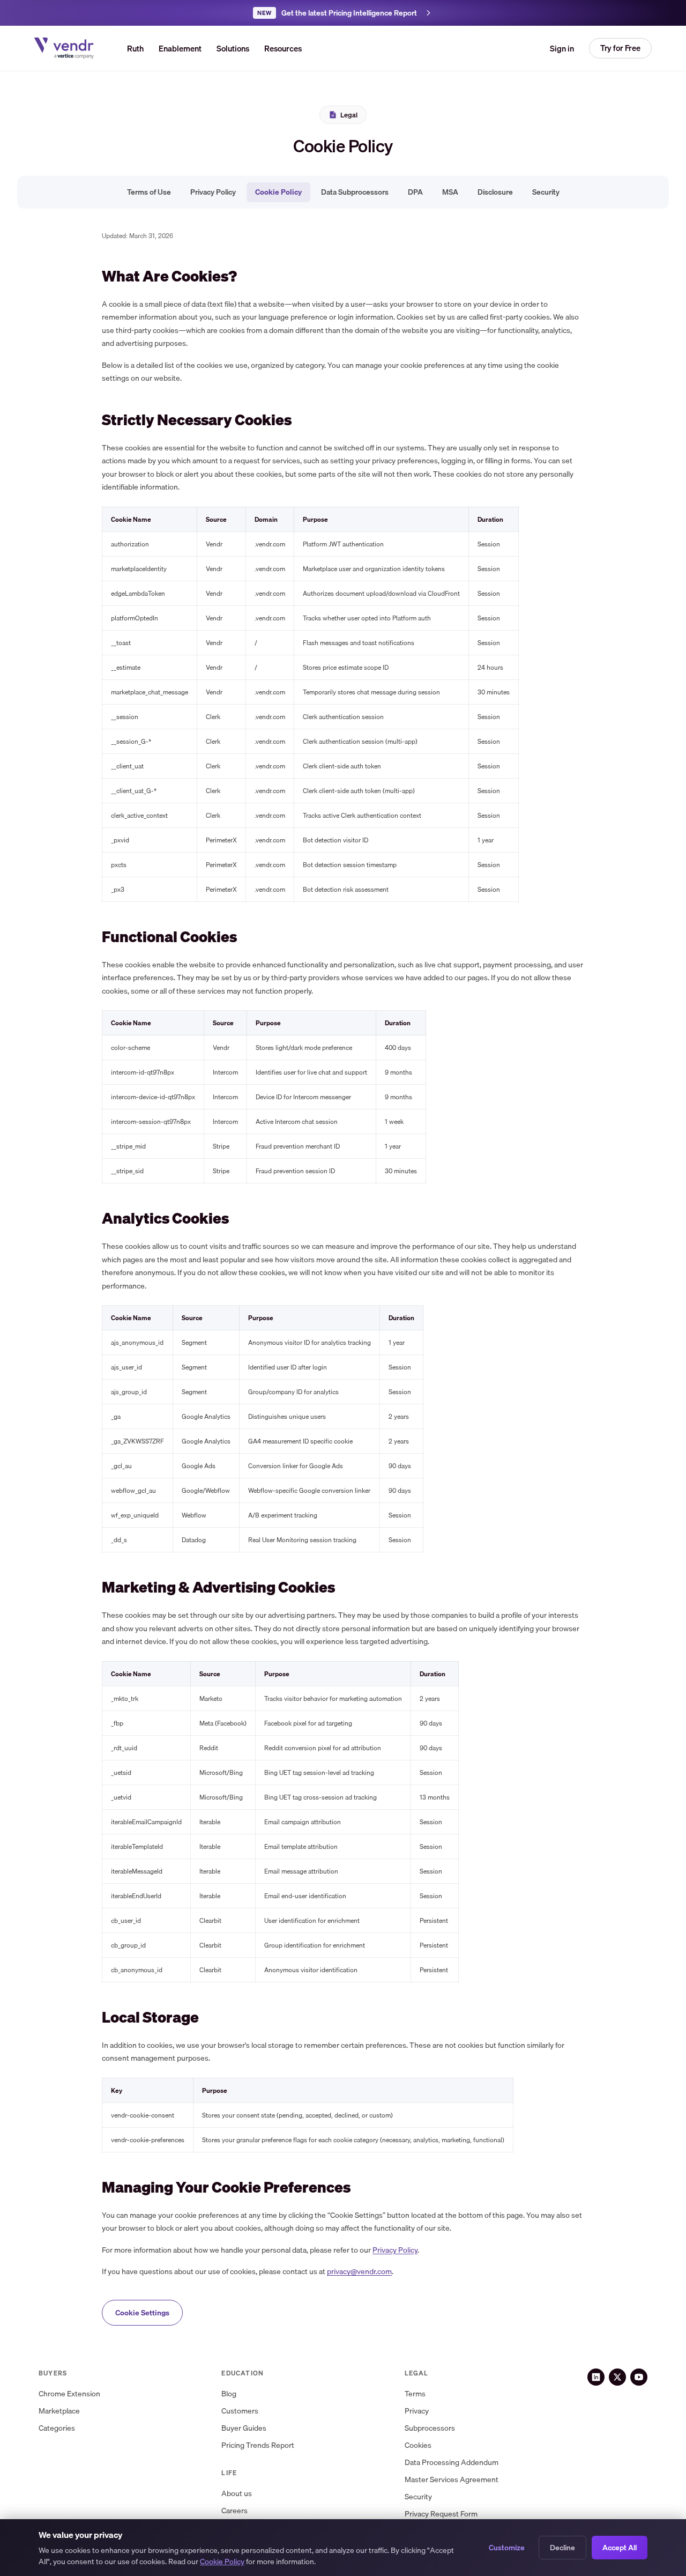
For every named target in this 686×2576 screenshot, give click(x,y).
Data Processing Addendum (452, 2463)
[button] (233, 48)
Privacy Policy (213, 192)
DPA (415, 192)
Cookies (418, 2445)
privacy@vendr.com (359, 2271)
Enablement (180, 48)
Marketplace (59, 2411)
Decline (562, 2548)
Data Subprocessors (355, 192)
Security (546, 192)
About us (237, 2494)
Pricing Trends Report (258, 2445)
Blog (229, 2394)
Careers (234, 2511)
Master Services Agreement (452, 2480)
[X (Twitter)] (617, 2377)
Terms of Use (149, 192)
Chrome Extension (69, 2394)
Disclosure (495, 192)
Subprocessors (430, 2428)
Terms (415, 2394)
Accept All (620, 2548)
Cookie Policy (278, 192)
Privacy (417, 2411)
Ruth (135, 48)
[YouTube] (639, 2377)
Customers (240, 2411)
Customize (507, 2548)
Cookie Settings (142, 2313)
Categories (57, 2428)
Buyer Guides (244, 2428)
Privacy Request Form (441, 2514)
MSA (450, 192)
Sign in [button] (562, 48)
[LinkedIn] (596, 2377)
